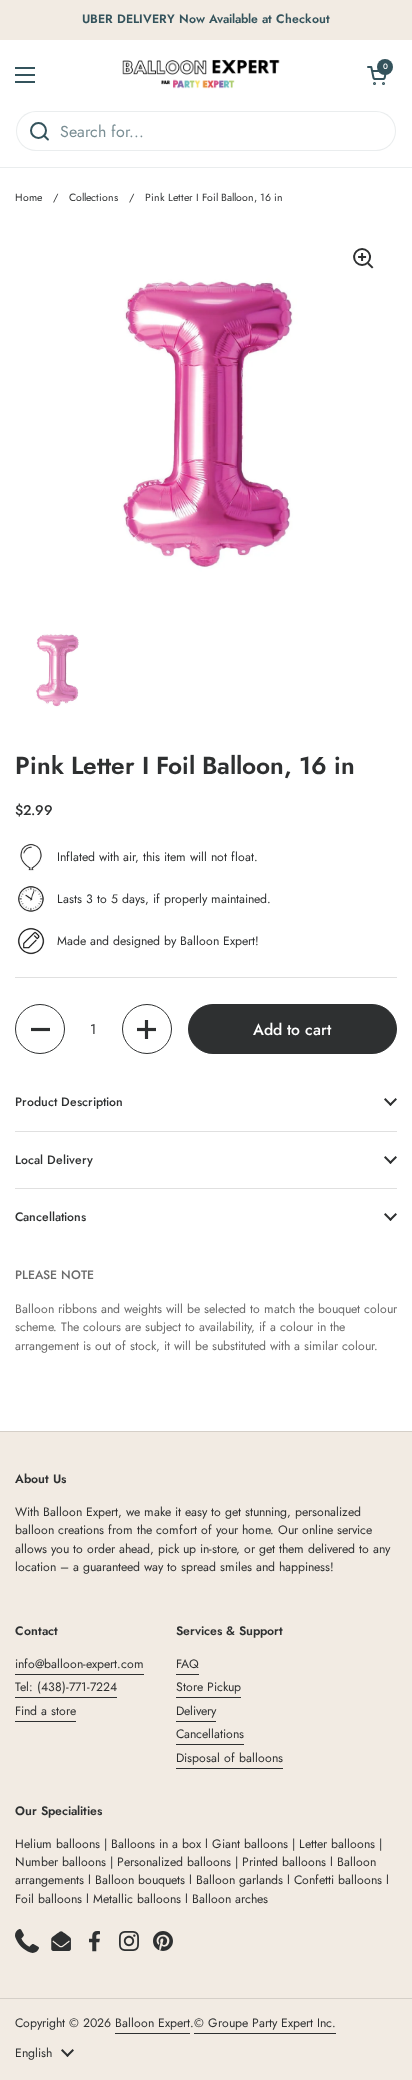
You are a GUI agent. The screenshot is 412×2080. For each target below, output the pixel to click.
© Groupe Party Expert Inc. (265, 2023)
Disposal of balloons (229, 1758)
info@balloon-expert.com (79, 1664)
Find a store (45, 1711)
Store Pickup (208, 1687)
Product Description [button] (69, 1102)
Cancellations (210, 1734)
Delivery (196, 1711)
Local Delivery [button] (54, 1160)
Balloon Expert (152, 2023)
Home (28, 197)
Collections (93, 197)
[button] (40, 1029)
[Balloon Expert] (201, 75)
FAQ (187, 1664)
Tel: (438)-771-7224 (66, 1687)
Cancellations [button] (50, 1217)
